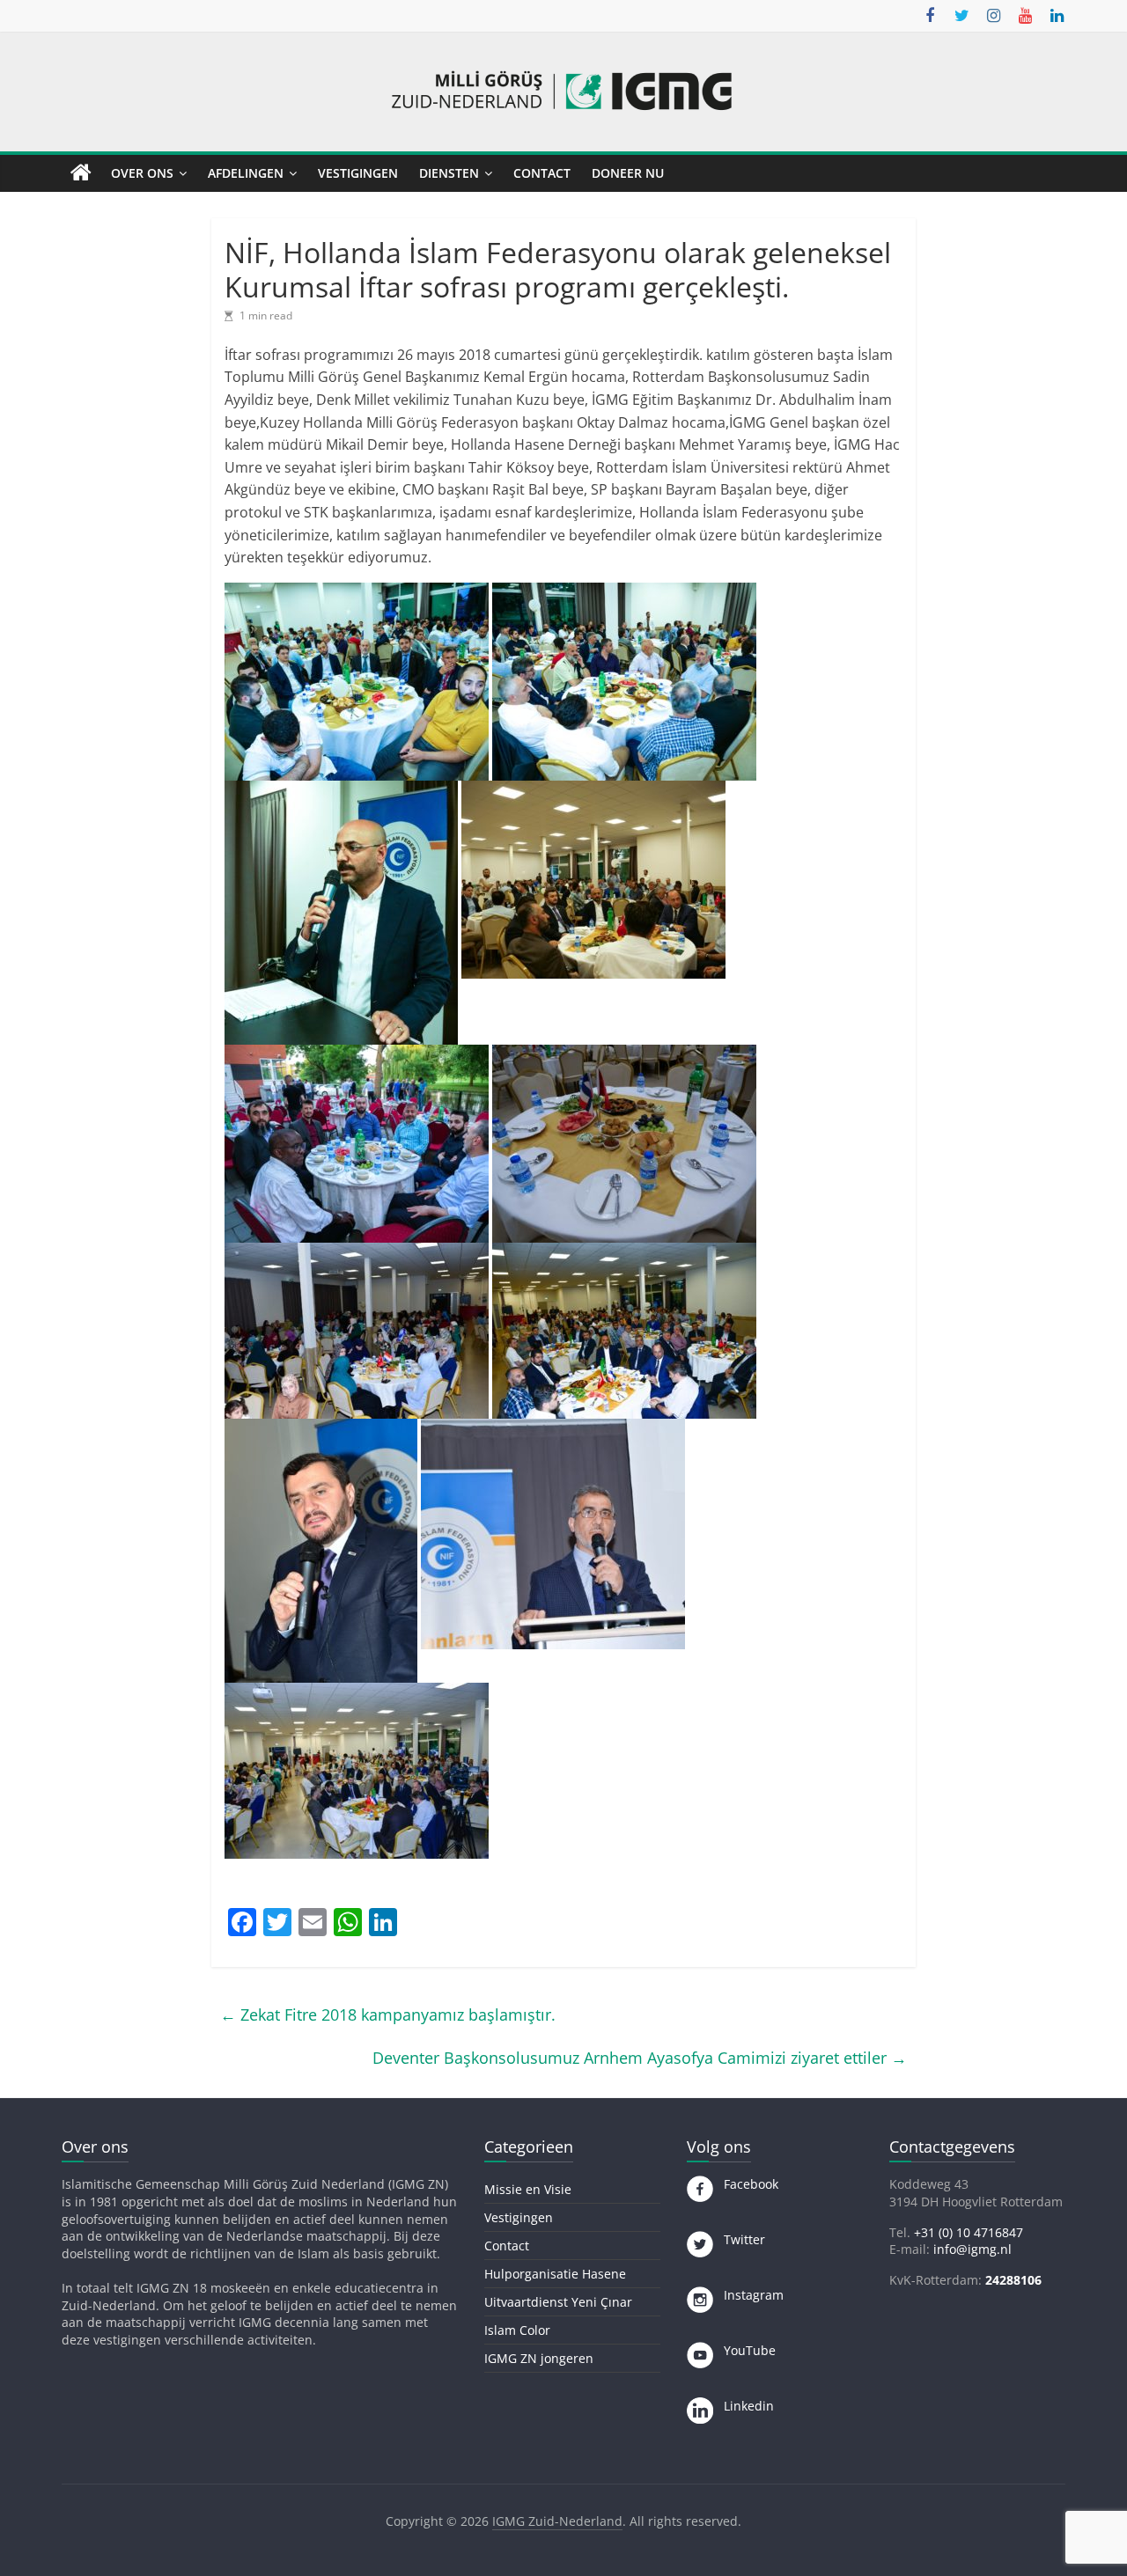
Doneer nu (628, 173)
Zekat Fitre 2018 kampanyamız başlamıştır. (388, 2015)
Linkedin (744, 2406)
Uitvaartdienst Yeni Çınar (558, 2302)
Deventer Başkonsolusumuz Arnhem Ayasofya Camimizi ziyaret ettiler (640, 2058)
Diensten (449, 173)
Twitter (739, 2239)
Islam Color (517, 2330)
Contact (542, 173)
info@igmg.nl (972, 2249)
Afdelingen (246, 173)
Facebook (746, 2184)
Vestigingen (358, 173)
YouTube (744, 2350)
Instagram (748, 2295)
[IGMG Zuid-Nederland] (81, 173)
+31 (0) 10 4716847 (969, 2232)
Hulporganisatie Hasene (555, 2274)
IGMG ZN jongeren (539, 2358)
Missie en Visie (528, 2189)
